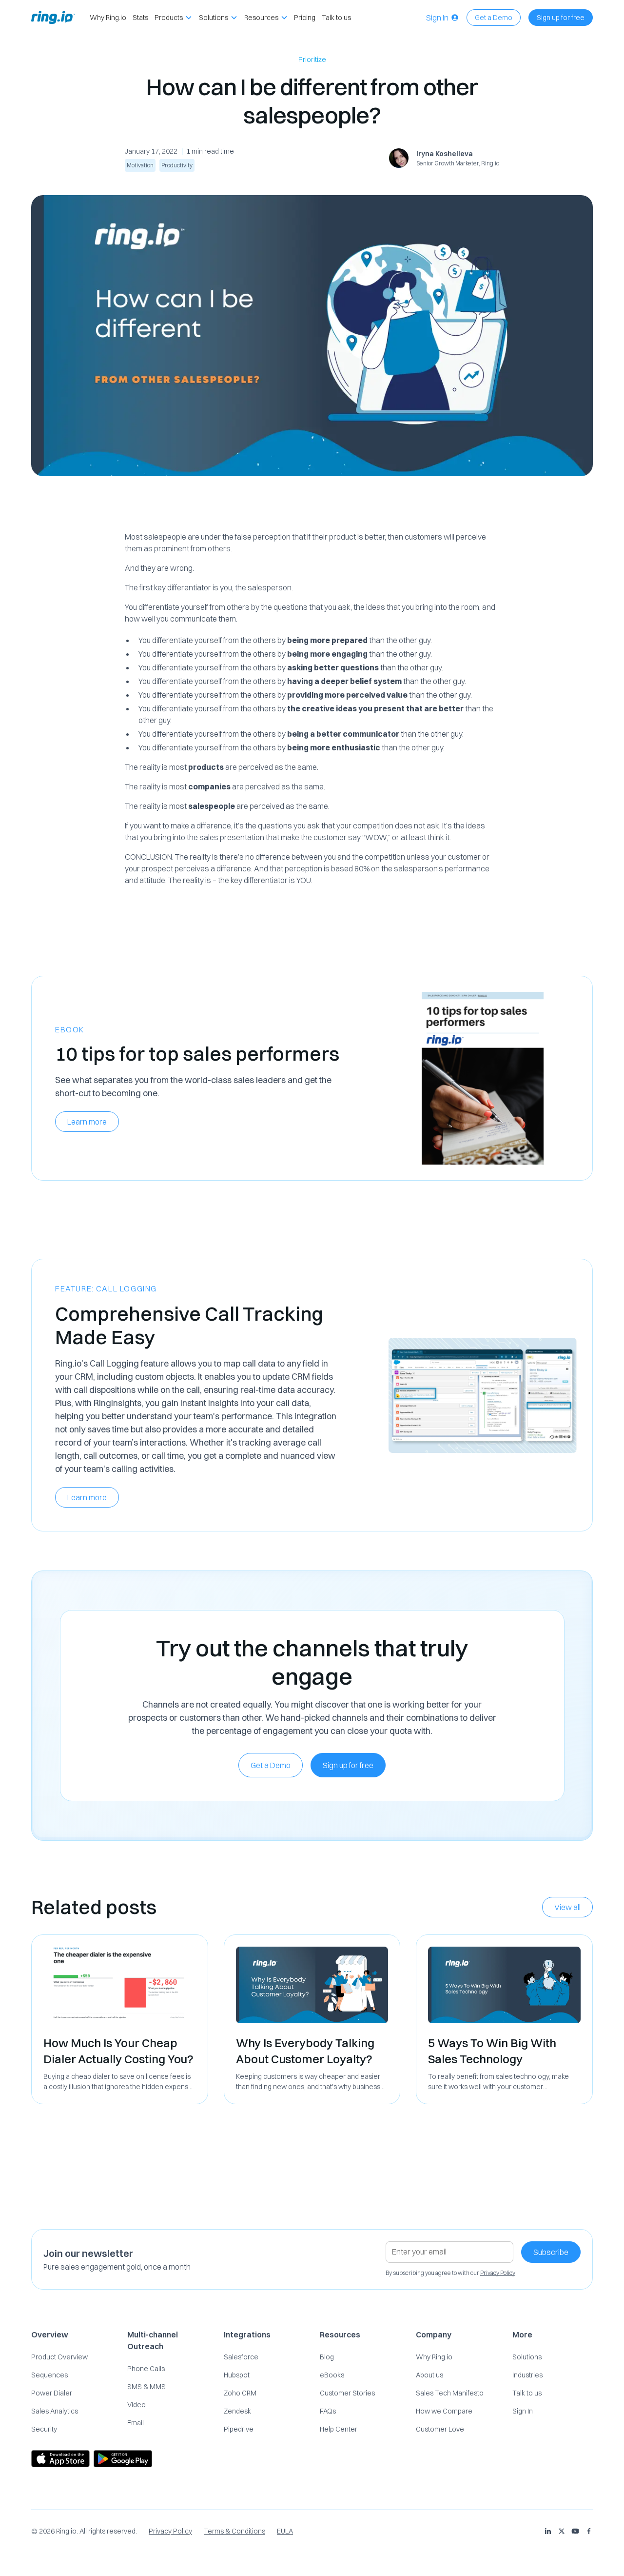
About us (429, 2375)
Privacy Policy (170, 2531)
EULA (285, 2531)
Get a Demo (494, 18)
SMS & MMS (146, 2387)
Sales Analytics (55, 2411)
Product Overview (59, 2357)
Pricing (305, 18)
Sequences (49, 2375)
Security (44, 2429)
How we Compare (444, 2411)
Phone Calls (146, 2369)
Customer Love (440, 2429)
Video (136, 2405)
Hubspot (237, 2375)
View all (567, 1907)
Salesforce (241, 2357)
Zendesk (237, 2411)
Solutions (527, 2357)
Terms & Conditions (234, 2531)
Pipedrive (239, 2429)
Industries (527, 2375)
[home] (53, 18)
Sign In (523, 2411)
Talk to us (336, 18)
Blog (327, 2357)
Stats (140, 18)
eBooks (332, 2375)
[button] (174, 18)
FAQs (328, 2411)
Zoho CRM (240, 2393)
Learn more (87, 1122)
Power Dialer (52, 2393)
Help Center (339, 2429)
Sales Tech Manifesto (450, 2393)
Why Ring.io (108, 18)
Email (136, 2423)
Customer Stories (347, 2393)
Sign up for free (561, 18)
